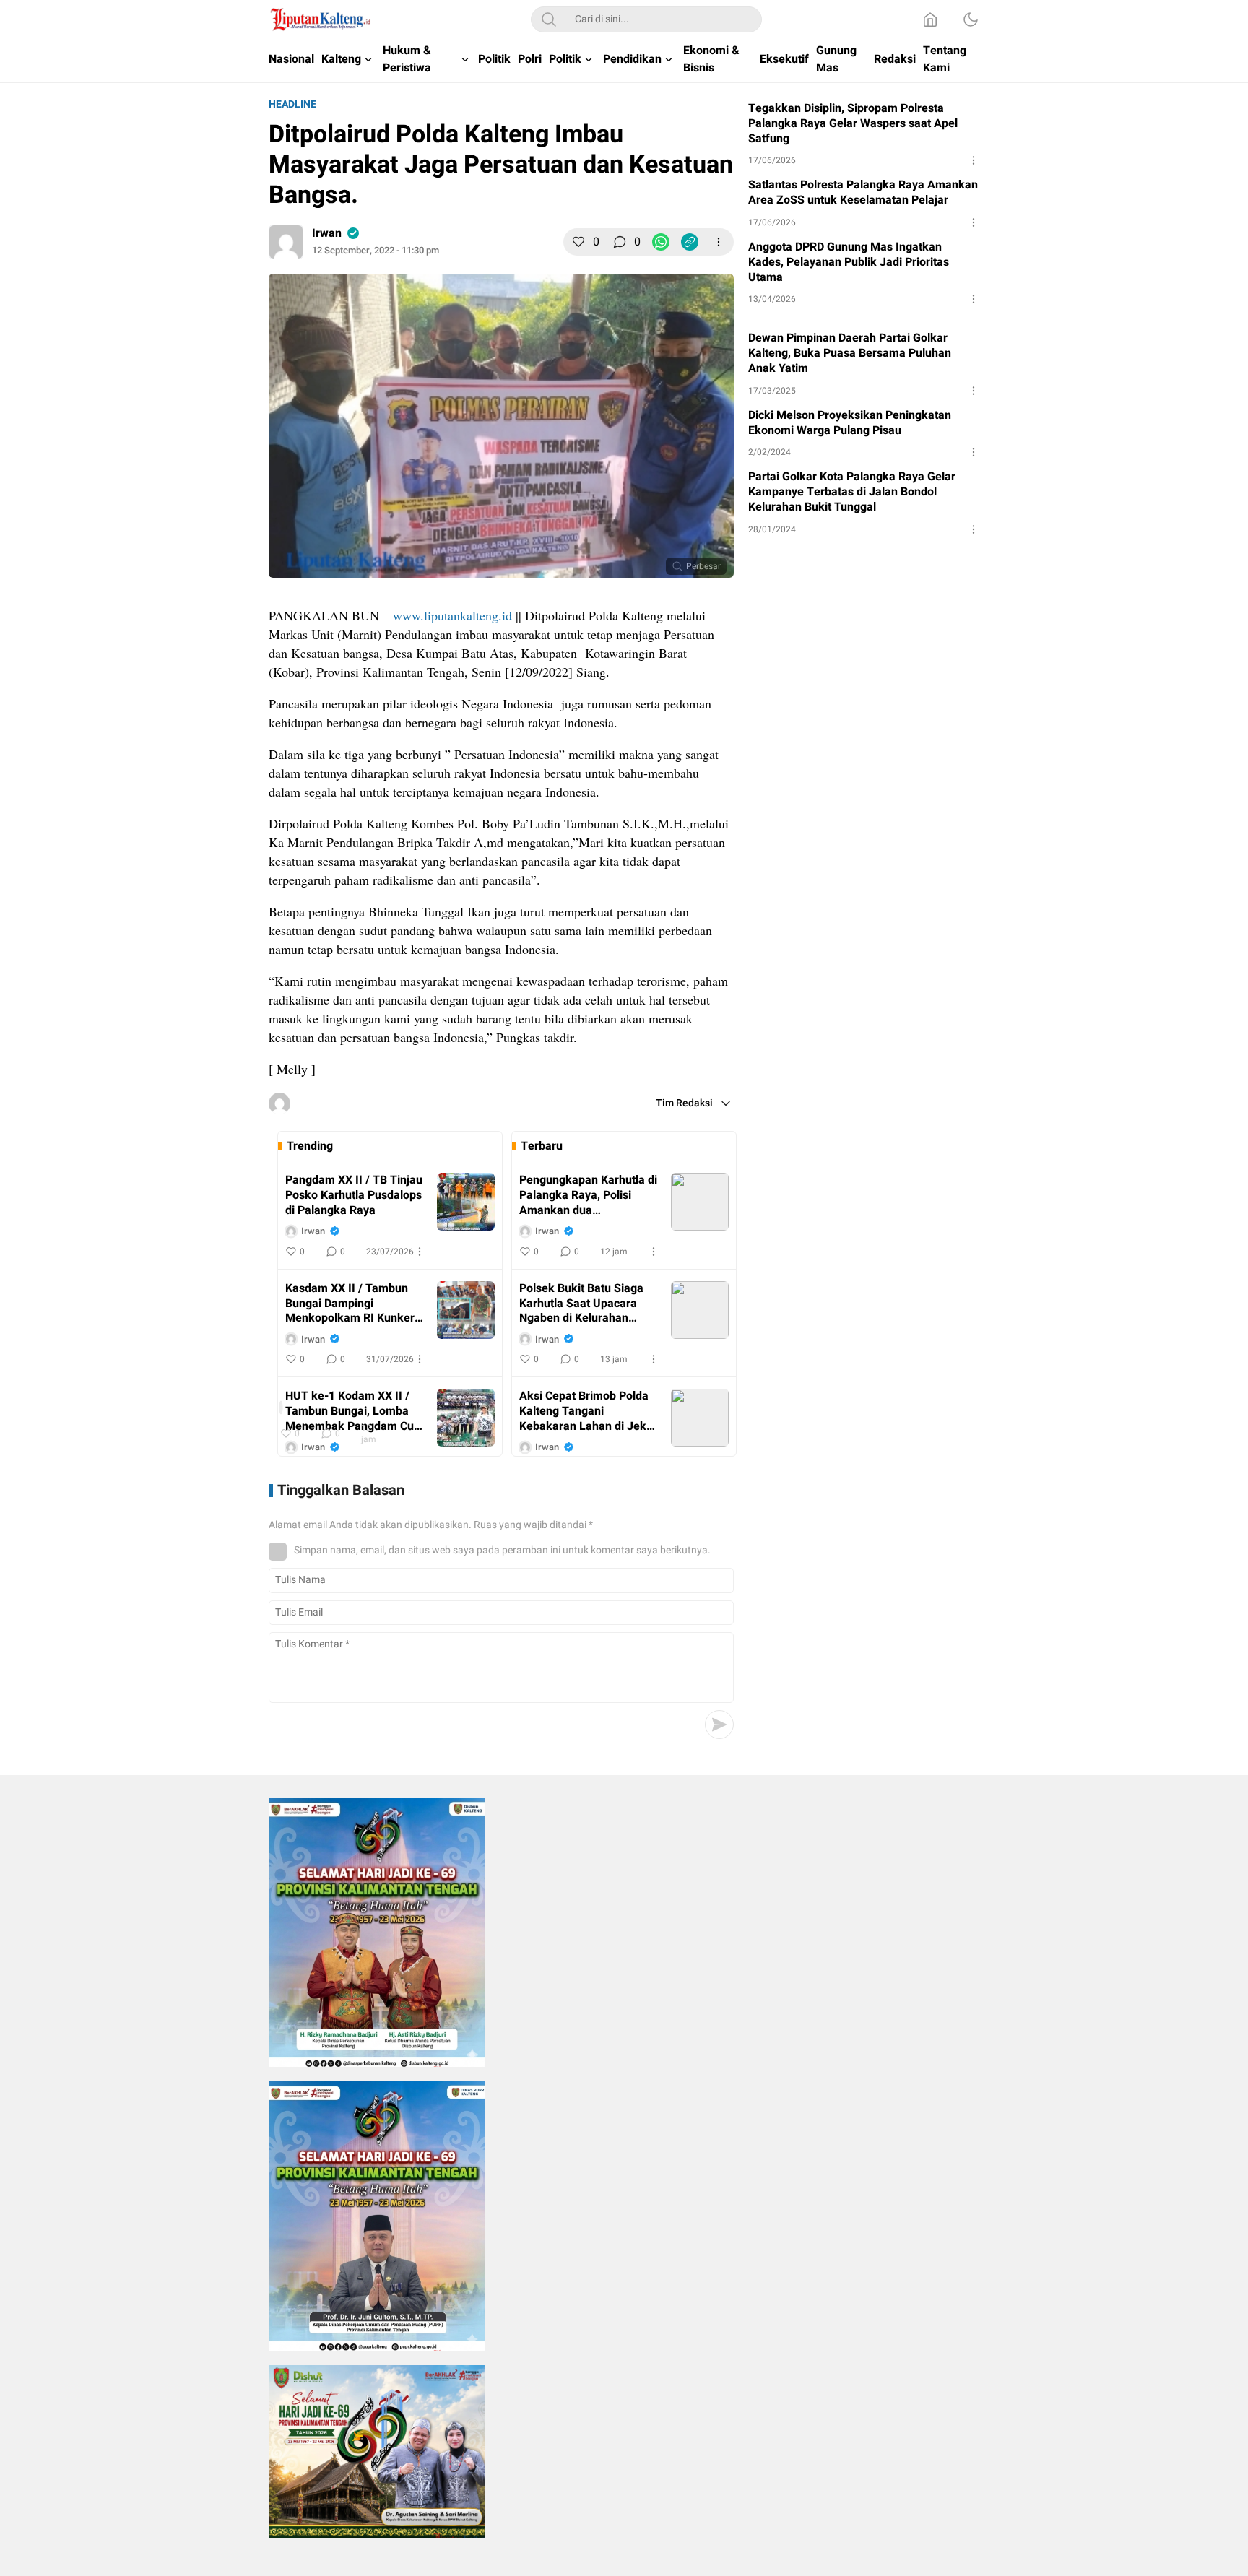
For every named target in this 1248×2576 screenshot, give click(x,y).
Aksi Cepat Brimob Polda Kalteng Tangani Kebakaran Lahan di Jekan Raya (589, 1411)
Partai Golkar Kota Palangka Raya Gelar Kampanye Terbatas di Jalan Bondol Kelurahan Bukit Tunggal (852, 492)
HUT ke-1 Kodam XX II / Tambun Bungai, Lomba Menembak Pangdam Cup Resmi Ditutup (353, 1411)
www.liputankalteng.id (452, 615)
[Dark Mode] (971, 19)
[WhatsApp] (661, 242)
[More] (719, 242)
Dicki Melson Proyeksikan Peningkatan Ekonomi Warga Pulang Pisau (850, 423)
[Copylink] (690, 242)
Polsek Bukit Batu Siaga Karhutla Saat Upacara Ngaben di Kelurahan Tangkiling (581, 1304)
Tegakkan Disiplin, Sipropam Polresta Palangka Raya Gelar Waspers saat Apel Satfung (853, 123)
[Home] (930, 19)
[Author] (286, 242)
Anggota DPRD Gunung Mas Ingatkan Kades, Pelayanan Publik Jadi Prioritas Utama (849, 262)
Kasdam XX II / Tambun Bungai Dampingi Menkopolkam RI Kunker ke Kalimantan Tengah (350, 1304)
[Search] (549, 19)
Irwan (327, 233)
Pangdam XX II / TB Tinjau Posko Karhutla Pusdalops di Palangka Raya (354, 1195)
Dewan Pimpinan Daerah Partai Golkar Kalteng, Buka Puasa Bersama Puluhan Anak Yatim (850, 353)
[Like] (578, 242)
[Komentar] (620, 242)
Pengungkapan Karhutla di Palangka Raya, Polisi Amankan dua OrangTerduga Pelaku (588, 1195)
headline (292, 104)
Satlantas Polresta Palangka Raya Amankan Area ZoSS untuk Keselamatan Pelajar (863, 193)
